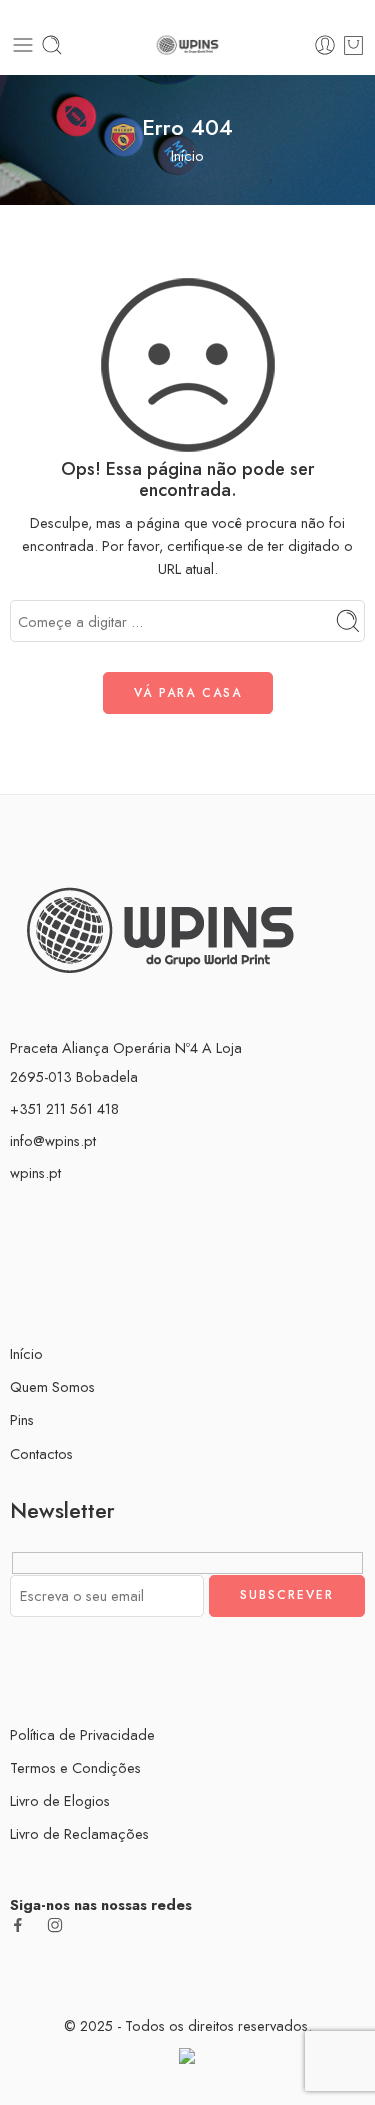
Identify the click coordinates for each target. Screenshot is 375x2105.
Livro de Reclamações (79, 1833)
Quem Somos (52, 1386)
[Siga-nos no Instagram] (55, 1925)
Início (187, 155)
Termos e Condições (75, 1767)
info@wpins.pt (53, 1140)
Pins (22, 1419)
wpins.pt (35, 1172)
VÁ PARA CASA (188, 693)
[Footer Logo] (160, 927)
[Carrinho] (353, 45)
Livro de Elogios (60, 1800)
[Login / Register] (325, 45)
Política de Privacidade (82, 1734)
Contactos (41, 1453)
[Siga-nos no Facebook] (18, 1925)
